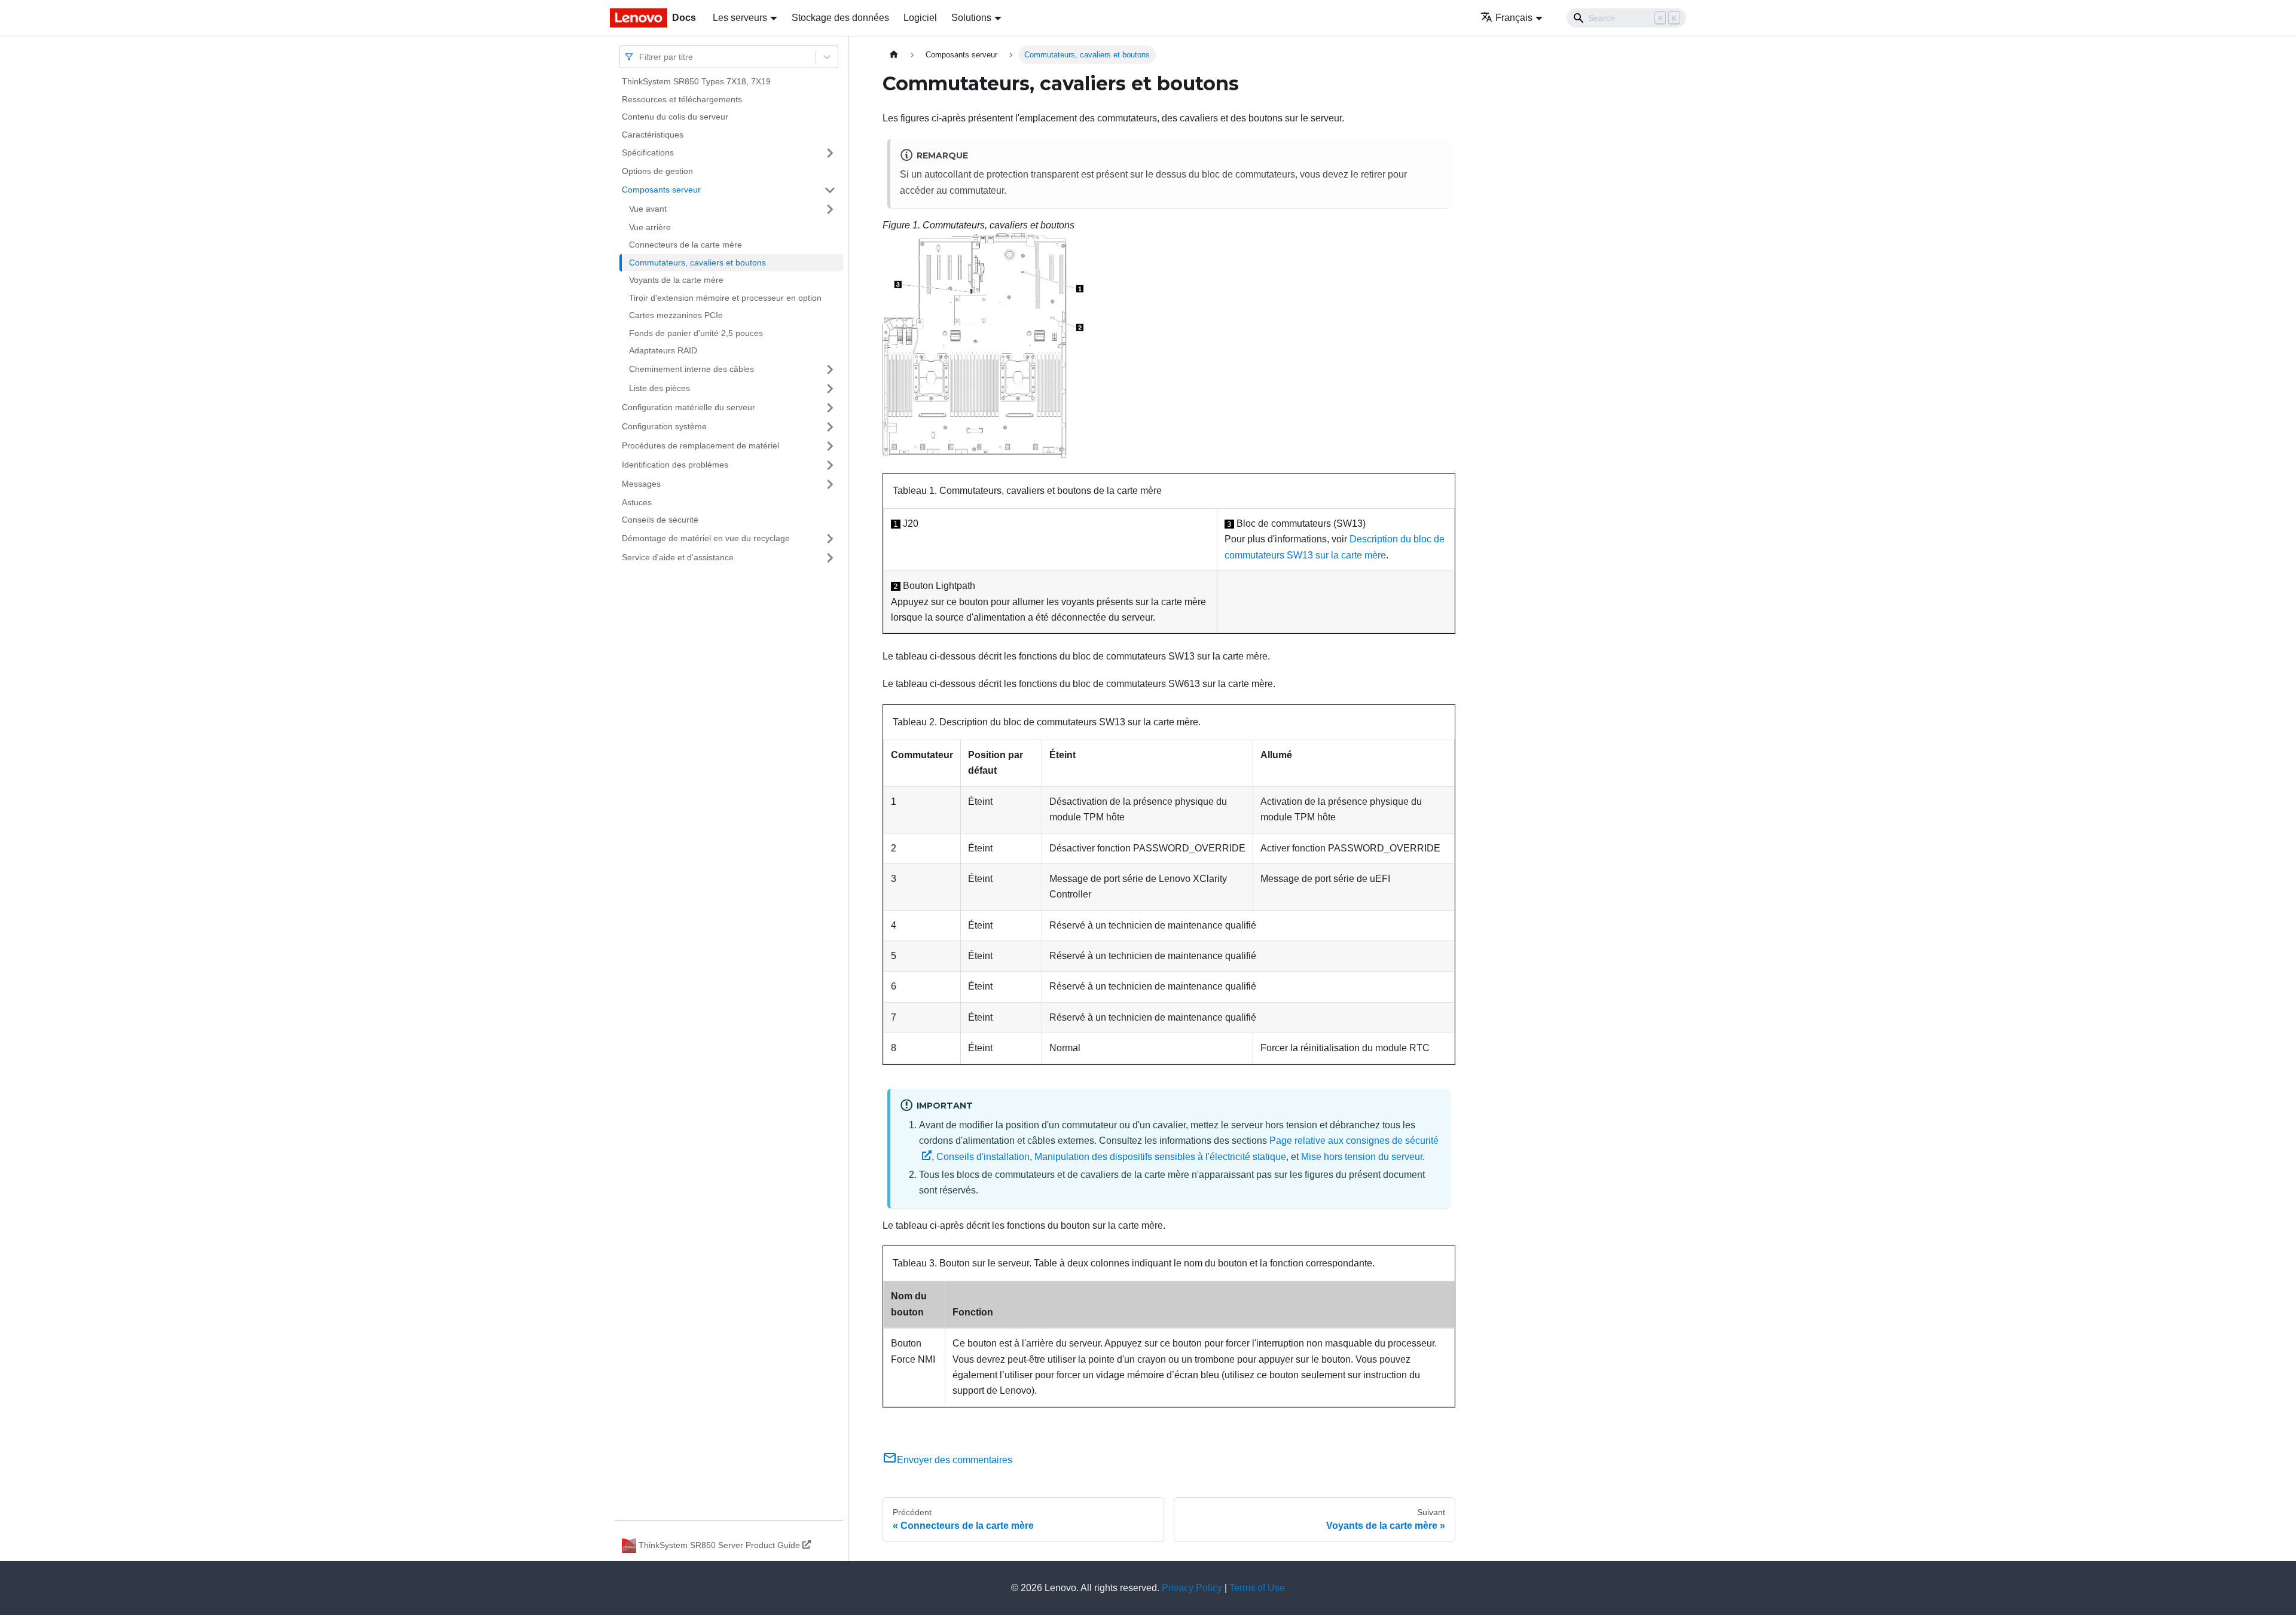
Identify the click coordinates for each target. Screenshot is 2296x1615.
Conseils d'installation (983, 1157)
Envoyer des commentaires (955, 1460)
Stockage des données (840, 18)
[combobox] (640, 57)
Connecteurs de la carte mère (686, 245)
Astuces (637, 502)
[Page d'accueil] (894, 55)
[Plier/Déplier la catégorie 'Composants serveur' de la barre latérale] (830, 190)
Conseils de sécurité (660, 520)
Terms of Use (1257, 1588)
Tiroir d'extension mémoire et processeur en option (725, 298)
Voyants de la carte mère (676, 280)
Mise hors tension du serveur (1362, 1157)
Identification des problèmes (675, 465)
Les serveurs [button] (740, 18)
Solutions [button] (971, 18)
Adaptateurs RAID (663, 350)
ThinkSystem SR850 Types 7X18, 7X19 (696, 81)
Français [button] (1514, 18)
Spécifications (648, 152)
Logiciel (920, 18)
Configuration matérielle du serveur (689, 407)
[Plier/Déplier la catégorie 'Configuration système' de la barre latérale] (830, 427)
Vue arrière (650, 227)
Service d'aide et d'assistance (678, 557)
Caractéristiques (653, 135)
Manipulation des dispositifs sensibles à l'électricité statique (1160, 1157)
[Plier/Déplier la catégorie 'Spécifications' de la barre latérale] (830, 153)
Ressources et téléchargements (682, 99)
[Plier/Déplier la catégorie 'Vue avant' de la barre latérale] (830, 209)
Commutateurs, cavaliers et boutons (697, 262)
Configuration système (664, 426)
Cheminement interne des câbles (691, 369)
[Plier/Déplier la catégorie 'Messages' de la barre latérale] (830, 484)
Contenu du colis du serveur (675, 117)
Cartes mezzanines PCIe (676, 315)
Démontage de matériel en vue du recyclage (706, 538)
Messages (641, 484)
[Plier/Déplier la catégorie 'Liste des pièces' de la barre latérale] (830, 389)
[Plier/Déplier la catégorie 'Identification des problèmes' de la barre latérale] (830, 465)
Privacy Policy (1192, 1588)
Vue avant (648, 209)
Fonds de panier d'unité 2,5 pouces (696, 333)
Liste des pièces (660, 388)
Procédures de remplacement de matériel (700, 445)
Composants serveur (661, 190)
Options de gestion (657, 171)
